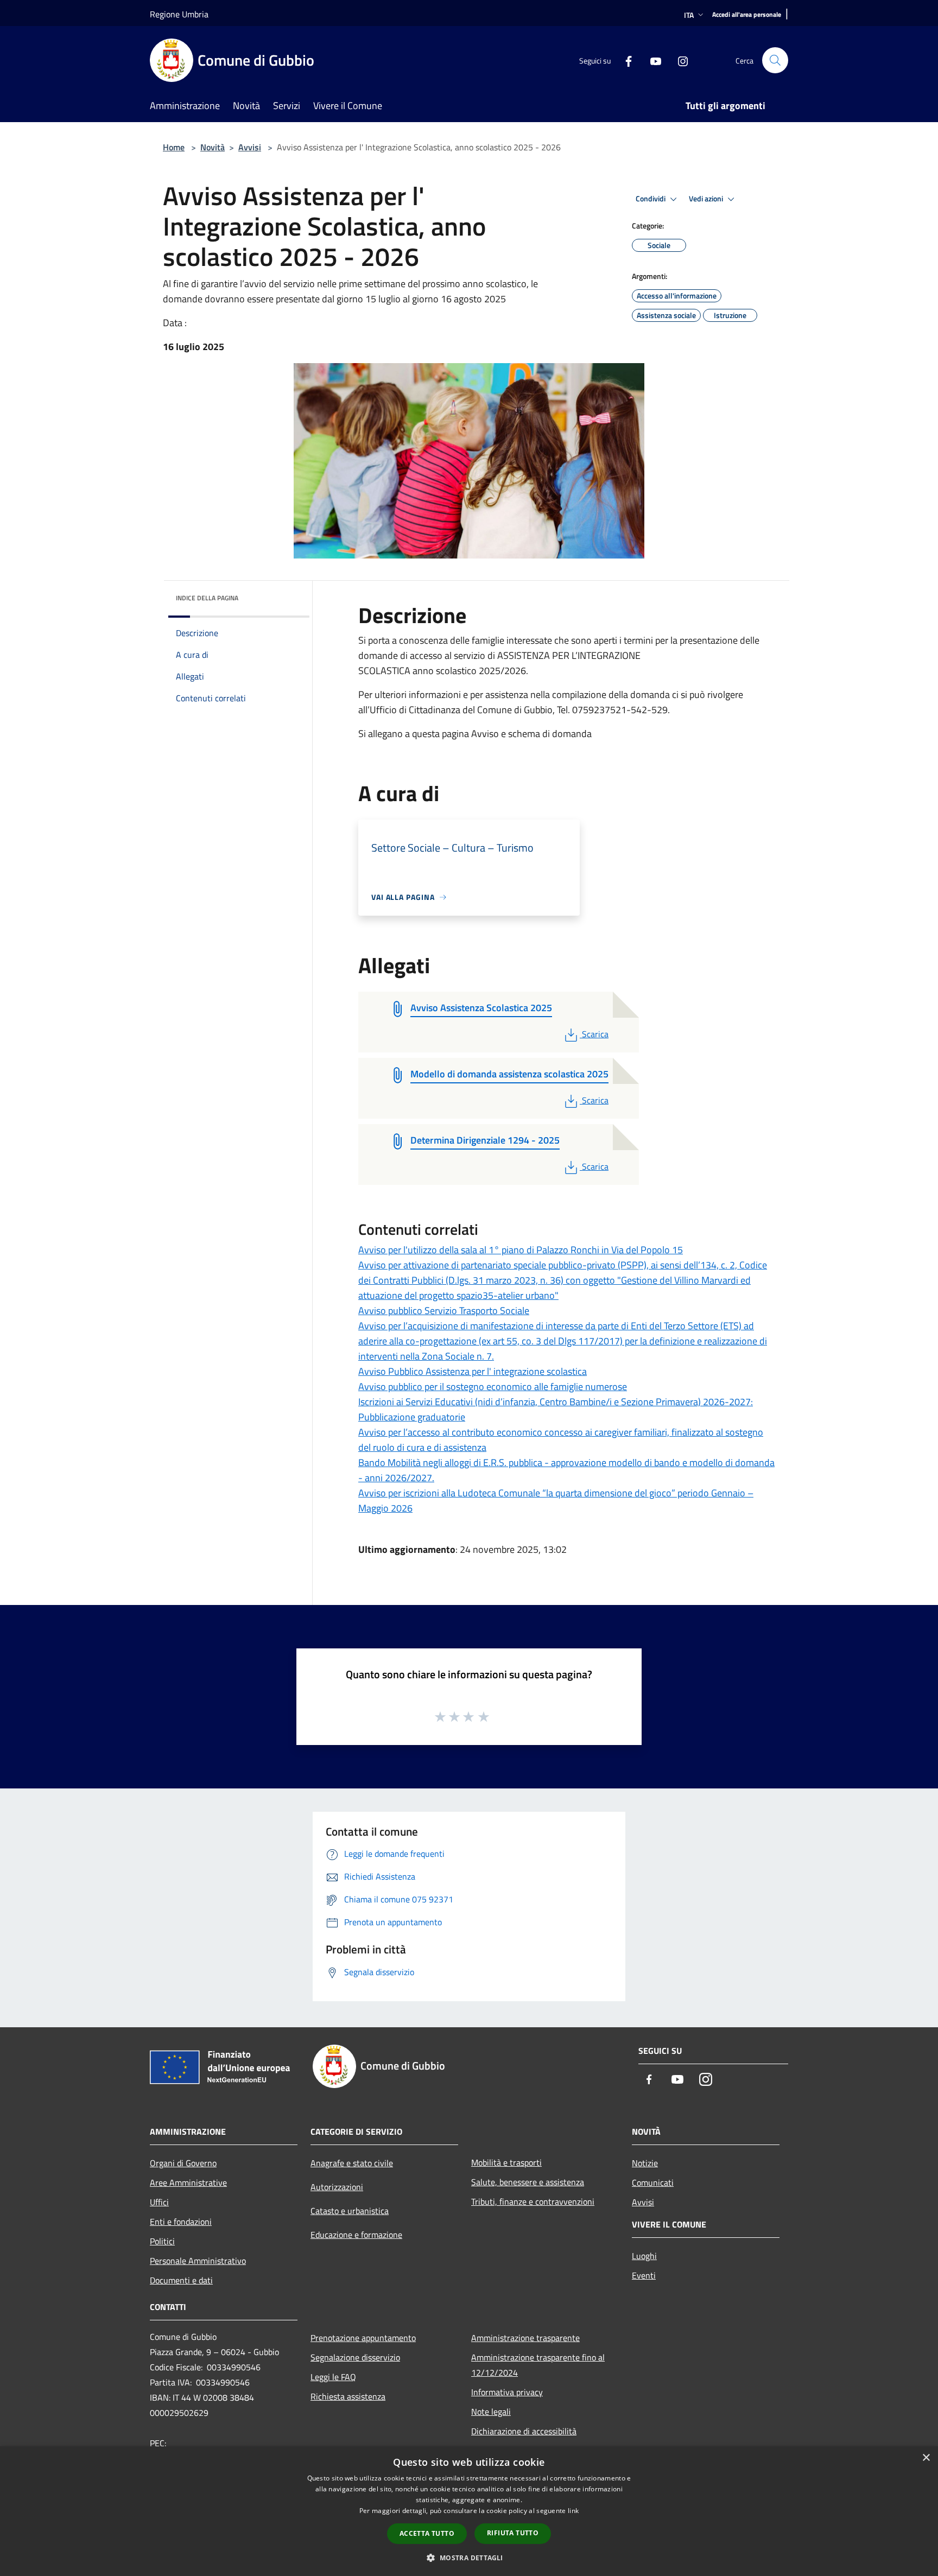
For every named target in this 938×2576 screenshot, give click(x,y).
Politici (162, 2241)
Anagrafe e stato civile (352, 2163)
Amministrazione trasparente (525, 2338)
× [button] (926, 2458)
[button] (469, 2558)
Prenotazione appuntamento (363, 2338)
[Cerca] (775, 60)
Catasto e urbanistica (350, 2211)
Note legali (491, 2412)
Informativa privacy (507, 2392)
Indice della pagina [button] (207, 598)
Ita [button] (689, 15)
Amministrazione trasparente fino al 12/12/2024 (538, 2365)
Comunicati (653, 2182)
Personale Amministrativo (198, 2261)
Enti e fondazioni (181, 2222)
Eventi (644, 2275)
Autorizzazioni (337, 2187)
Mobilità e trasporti (506, 2162)
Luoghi (644, 2256)
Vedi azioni (707, 199)
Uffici (159, 2202)
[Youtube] (651, 60)
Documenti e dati (181, 2280)
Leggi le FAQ (333, 2377)
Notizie (645, 2163)
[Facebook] (624, 60)
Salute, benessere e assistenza (528, 2182)
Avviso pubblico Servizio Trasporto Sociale (444, 1311)
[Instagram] (679, 60)
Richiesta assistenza (348, 2396)
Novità (213, 147)
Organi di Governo (183, 2163)
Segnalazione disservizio (355, 2357)
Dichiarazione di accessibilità (524, 2431)
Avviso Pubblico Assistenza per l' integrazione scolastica (473, 1371)
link (573, 2511)
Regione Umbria (179, 14)
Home (174, 147)
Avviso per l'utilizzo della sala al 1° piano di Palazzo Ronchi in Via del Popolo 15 (521, 1250)
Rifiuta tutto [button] (513, 2533)
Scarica (595, 1034)
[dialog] (469, 2511)
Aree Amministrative (188, 2182)
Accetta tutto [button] (427, 2533)
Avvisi (250, 147)
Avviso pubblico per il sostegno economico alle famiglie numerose (493, 1387)
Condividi (651, 199)
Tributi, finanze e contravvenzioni (533, 2201)
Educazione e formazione (356, 2235)
